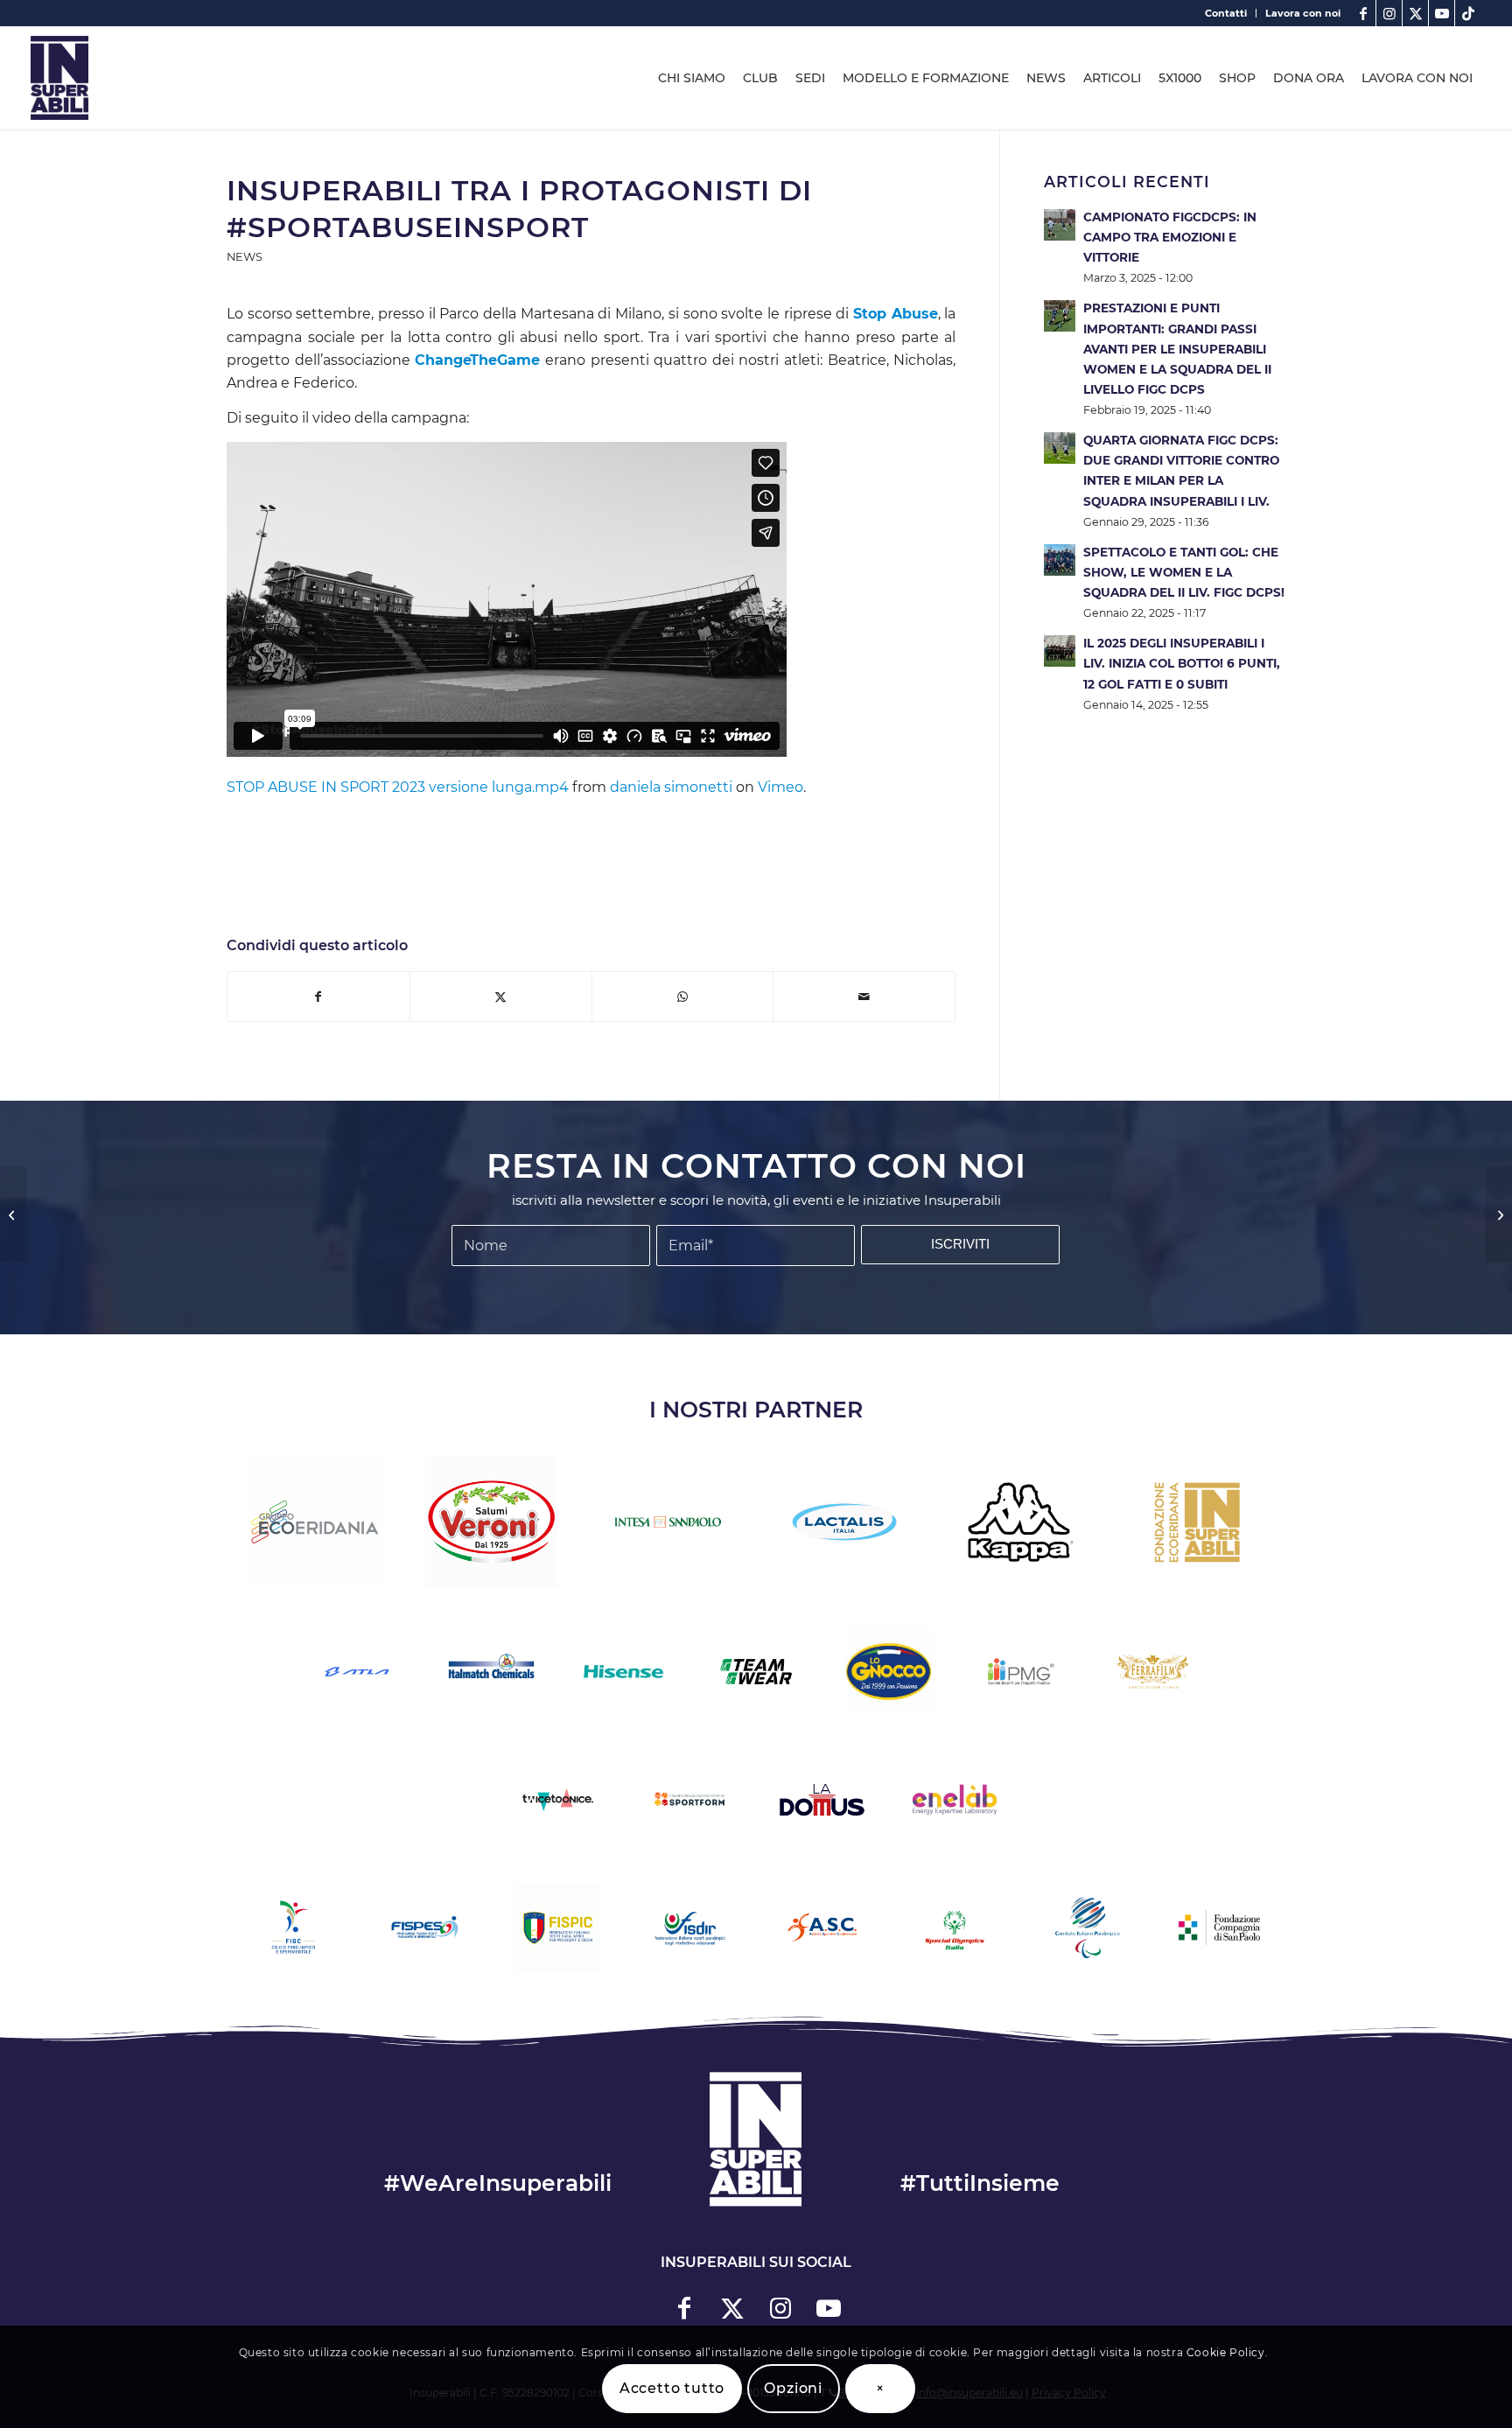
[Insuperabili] (59, 78)
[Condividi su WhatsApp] (683, 997)
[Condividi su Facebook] (318, 997)
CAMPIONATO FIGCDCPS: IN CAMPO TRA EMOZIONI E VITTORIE (1170, 237)
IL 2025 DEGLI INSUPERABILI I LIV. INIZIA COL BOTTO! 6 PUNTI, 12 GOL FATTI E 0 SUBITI (1182, 663)
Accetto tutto (672, 2388)
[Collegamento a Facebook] (1363, 13)
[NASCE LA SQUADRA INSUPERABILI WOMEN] (1498, 1214)
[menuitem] (1226, 13)
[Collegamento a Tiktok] (1468, 13)
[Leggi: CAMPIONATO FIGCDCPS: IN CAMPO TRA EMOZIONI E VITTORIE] (1060, 225)
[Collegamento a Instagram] (1389, 13)
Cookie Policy (1226, 2352)
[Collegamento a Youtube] (1442, 13)
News (245, 257)
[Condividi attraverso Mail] (864, 997)
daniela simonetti (671, 787)
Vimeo (780, 787)
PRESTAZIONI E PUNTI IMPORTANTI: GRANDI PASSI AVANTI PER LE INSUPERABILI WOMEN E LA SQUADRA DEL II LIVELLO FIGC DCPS (1177, 349)
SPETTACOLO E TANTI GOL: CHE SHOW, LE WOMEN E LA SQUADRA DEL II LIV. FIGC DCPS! (1184, 572)
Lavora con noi (1303, 13)
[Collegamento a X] (1415, 13)
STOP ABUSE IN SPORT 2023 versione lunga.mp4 (398, 787)
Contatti (1226, 13)
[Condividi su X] (501, 997)
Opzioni (793, 2388)
